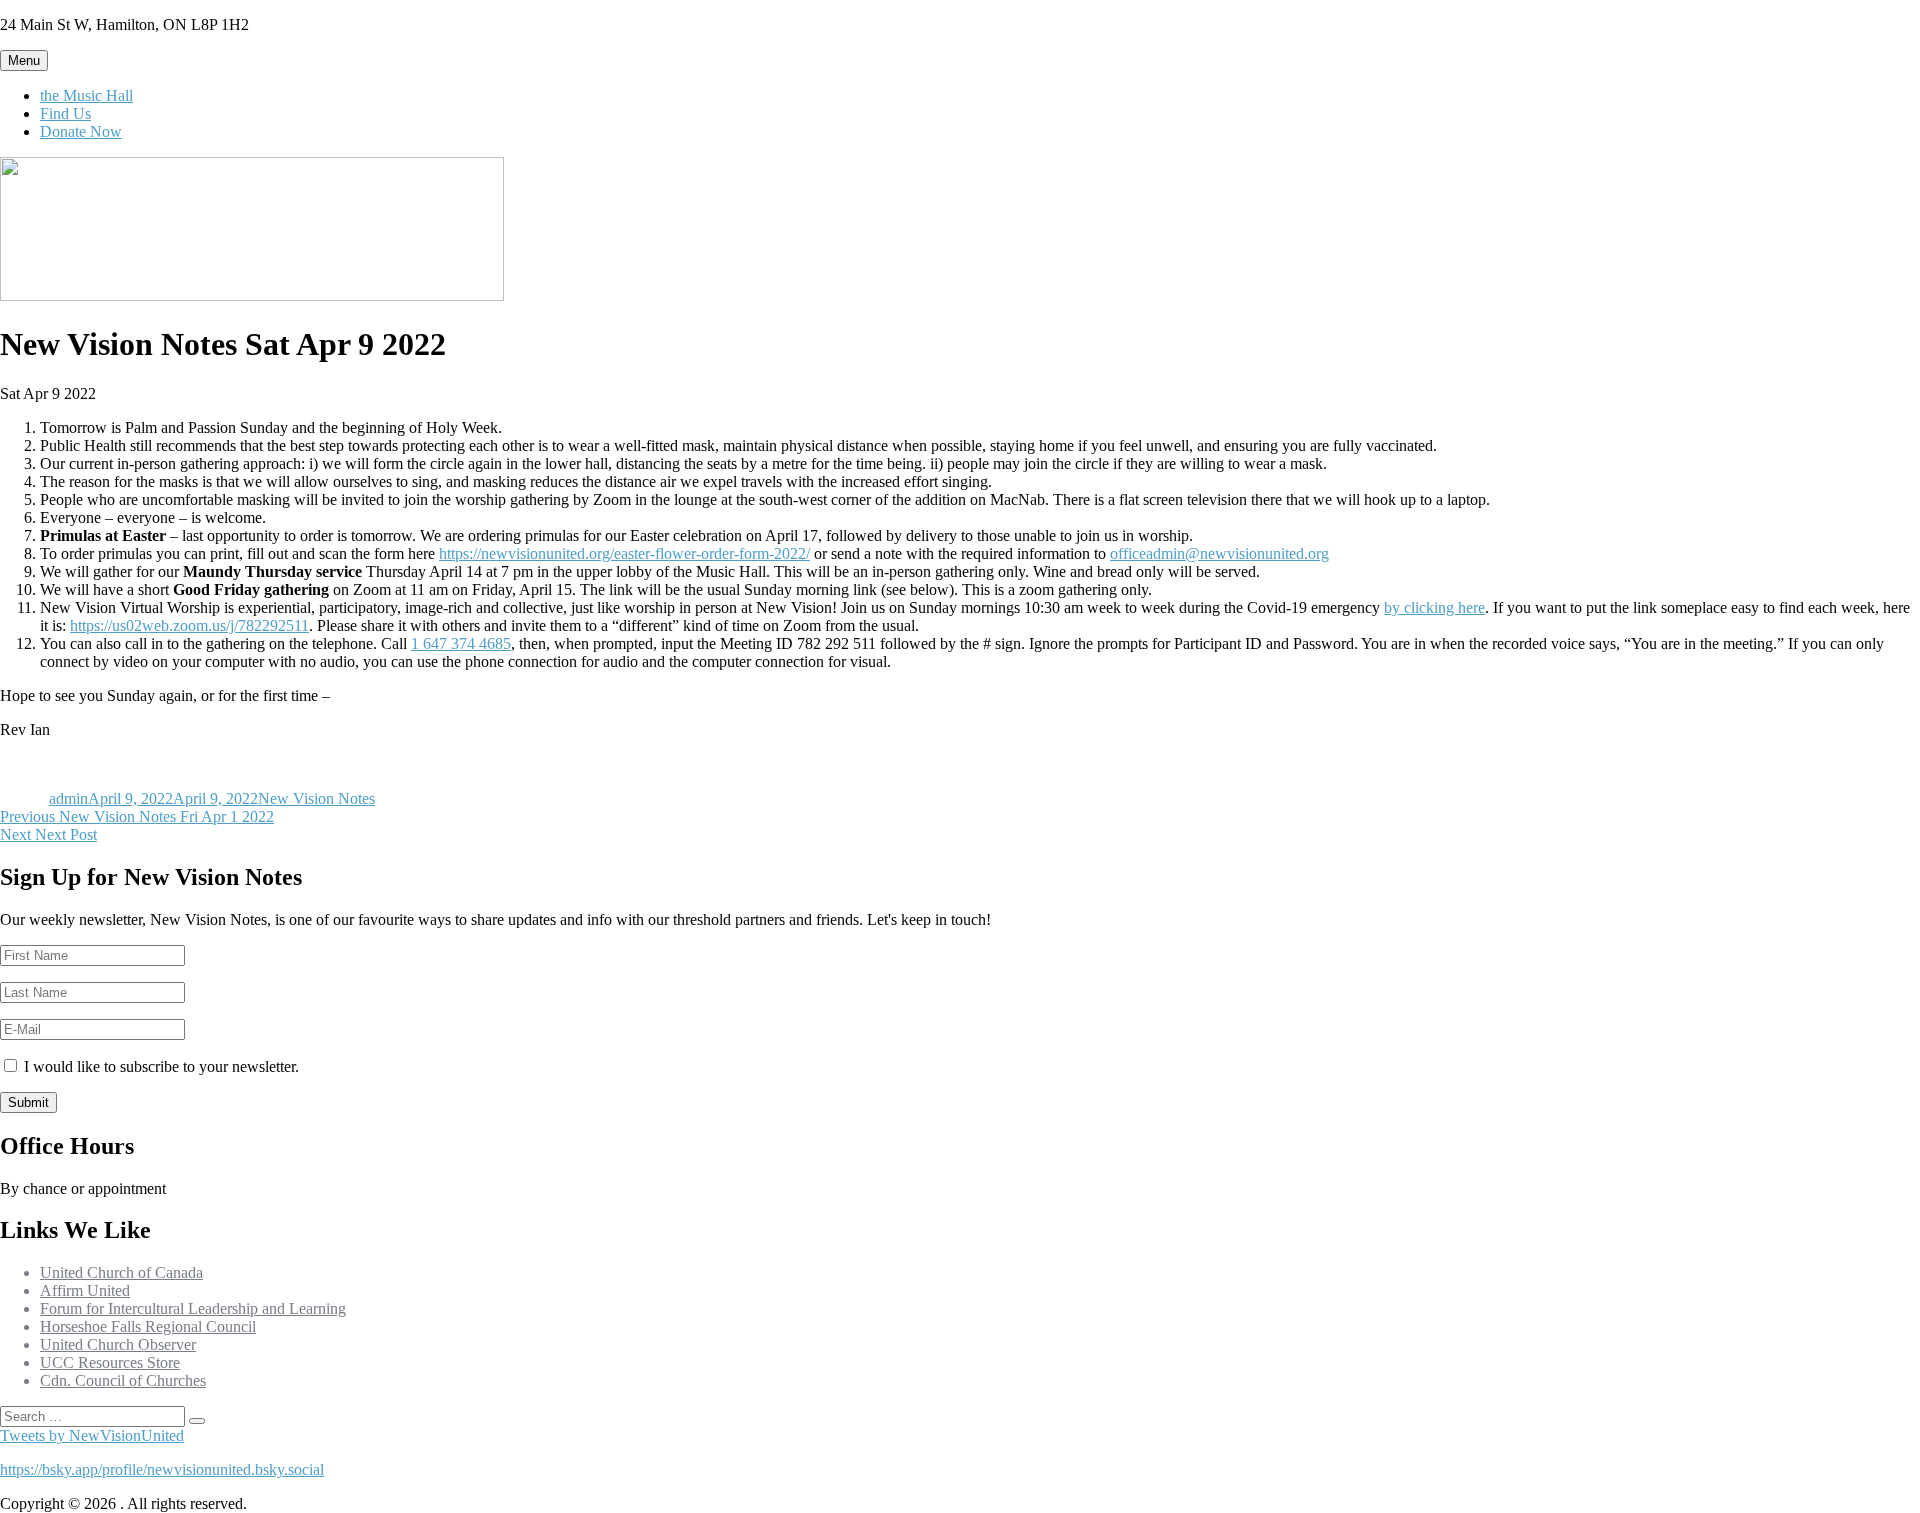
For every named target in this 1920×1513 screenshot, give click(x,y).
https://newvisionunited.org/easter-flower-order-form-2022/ (624, 553)
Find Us (65, 113)
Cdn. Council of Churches (123, 1380)
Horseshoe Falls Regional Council (148, 1326)
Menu (24, 60)
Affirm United (85, 1290)
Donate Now (81, 131)
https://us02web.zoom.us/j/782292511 (189, 625)
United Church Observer (118, 1344)
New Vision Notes (316, 798)
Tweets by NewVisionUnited (92, 1435)
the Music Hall (86, 95)
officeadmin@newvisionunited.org (1219, 553)
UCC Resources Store (110, 1362)
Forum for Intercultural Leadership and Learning (193, 1308)
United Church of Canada (121, 1272)
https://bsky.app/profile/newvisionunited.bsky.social (162, 1469)
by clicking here (1434, 607)
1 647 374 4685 (461, 643)
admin (68, 798)
